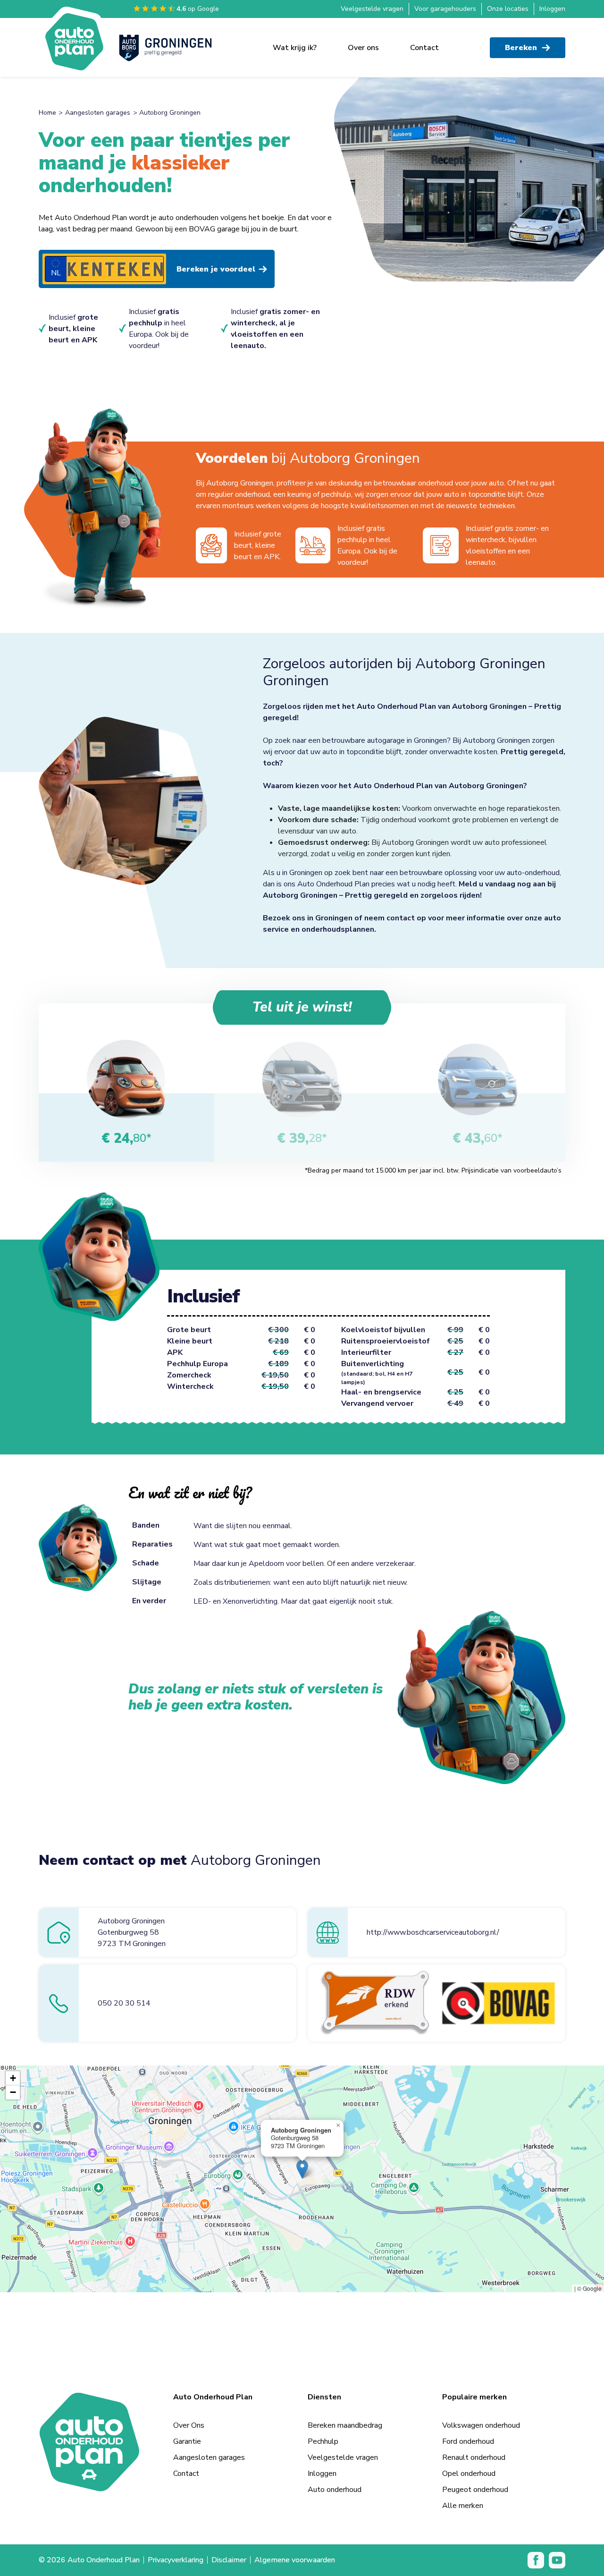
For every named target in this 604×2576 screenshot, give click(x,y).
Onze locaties (508, 9)
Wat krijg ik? (295, 48)
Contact (424, 48)
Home (47, 113)
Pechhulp (323, 2441)
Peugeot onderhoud (475, 2490)
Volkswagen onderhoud (481, 2425)
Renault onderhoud (474, 2457)
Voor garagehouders (445, 9)
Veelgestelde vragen (372, 9)
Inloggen (552, 9)
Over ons (363, 48)
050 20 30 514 (124, 2003)
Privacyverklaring (176, 2560)
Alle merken (463, 2506)
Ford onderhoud (468, 2441)
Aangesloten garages (98, 113)
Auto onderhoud (335, 2490)
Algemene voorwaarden (295, 2560)
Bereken (521, 48)
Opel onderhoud (469, 2474)
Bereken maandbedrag (345, 2425)
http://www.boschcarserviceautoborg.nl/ (433, 1932)
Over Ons (189, 2425)
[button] (302, 2169)
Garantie (187, 2441)
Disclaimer (229, 2560)
